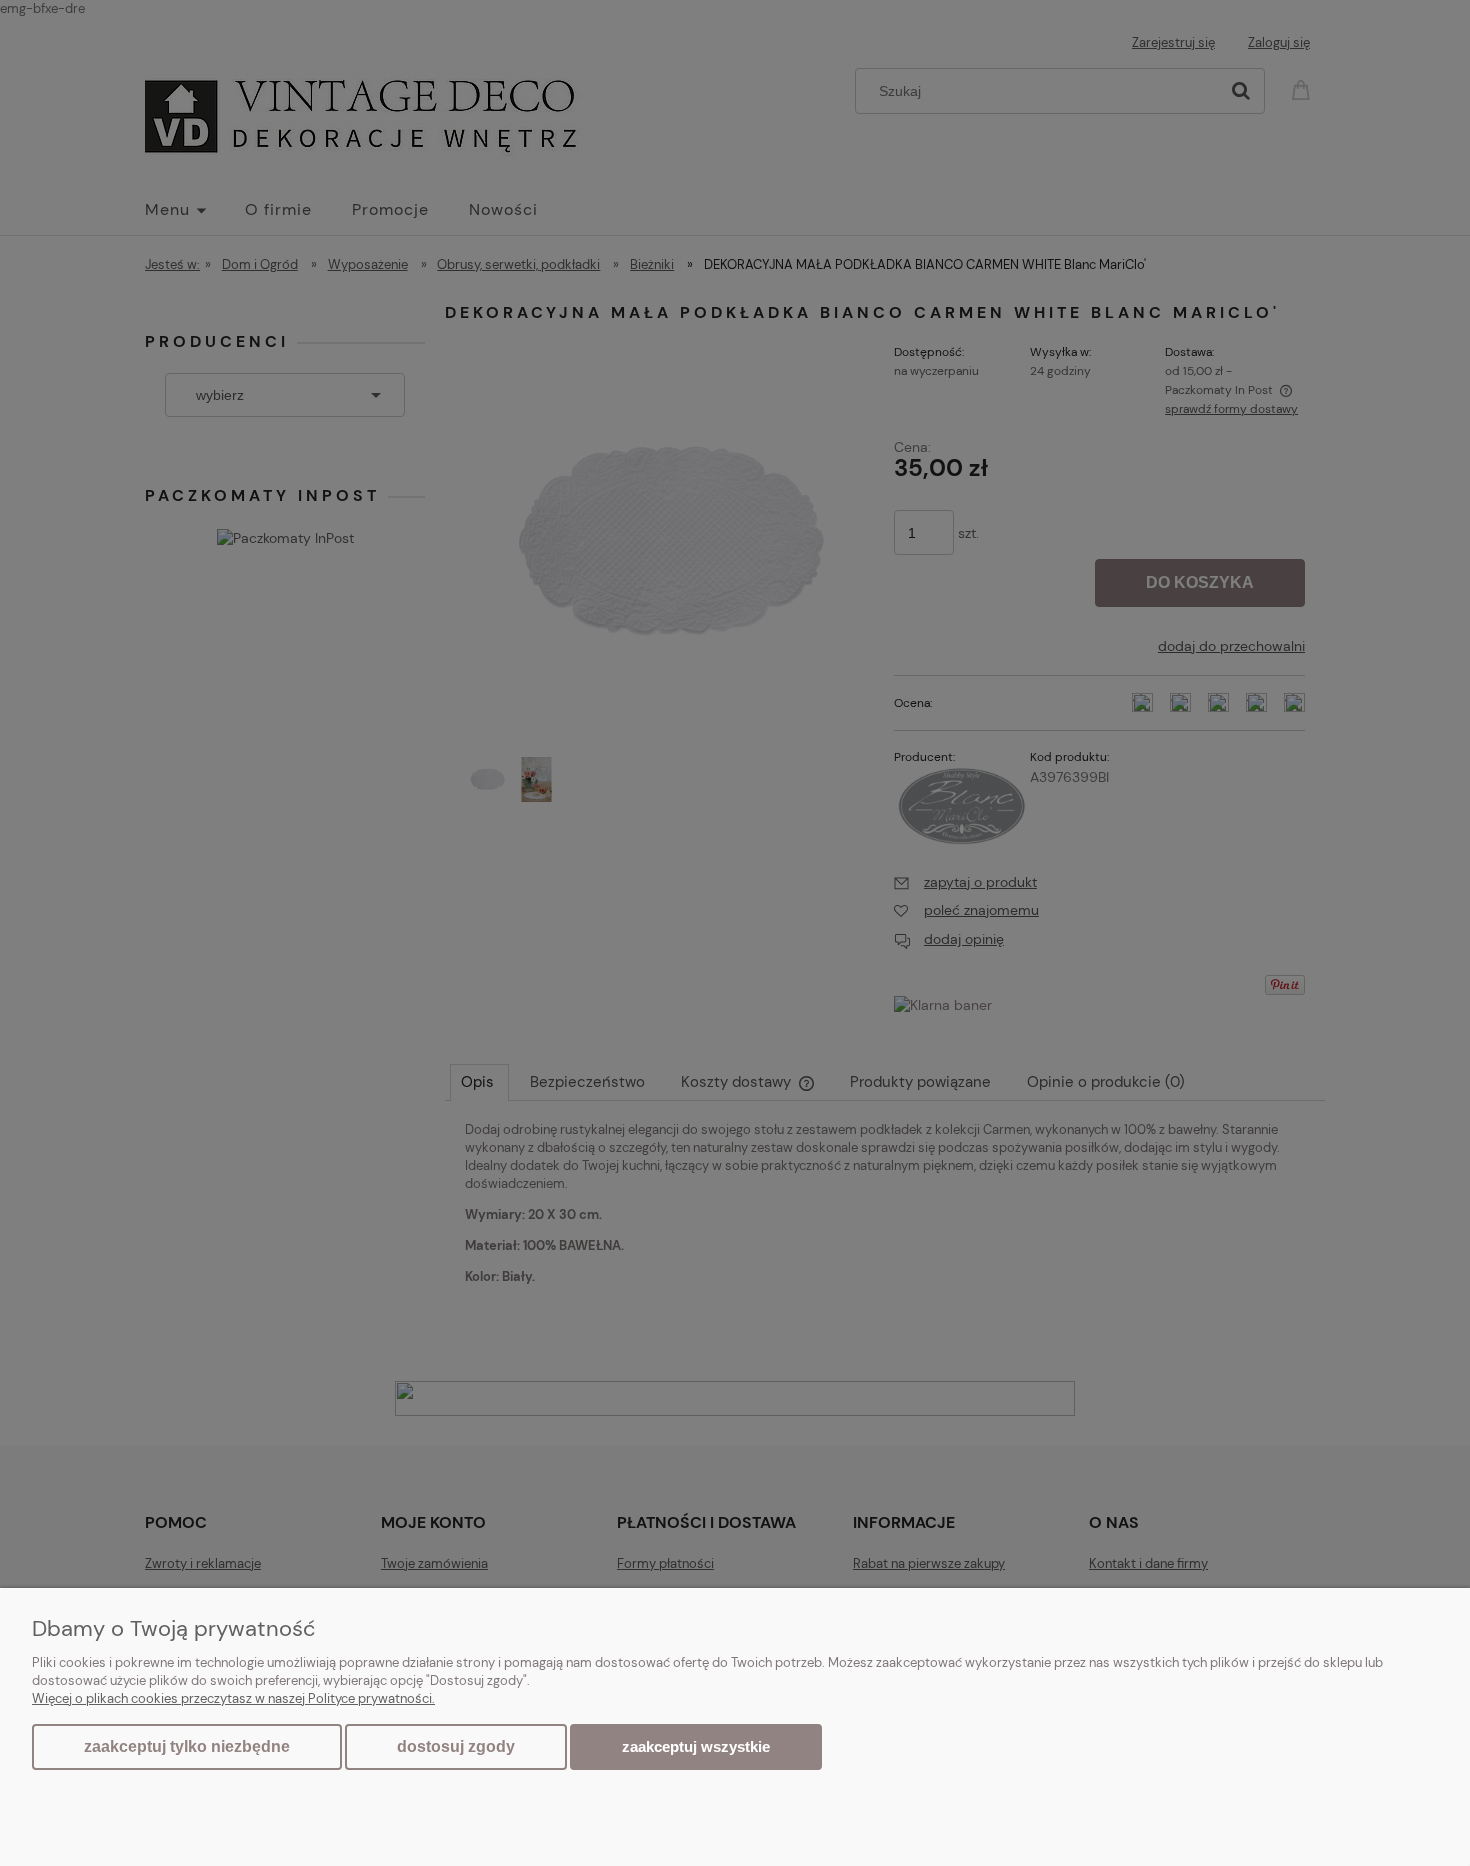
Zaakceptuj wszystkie (696, 1746)
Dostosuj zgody (456, 1746)
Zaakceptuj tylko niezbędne (187, 1746)
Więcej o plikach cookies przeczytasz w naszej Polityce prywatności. (233, 1698)
